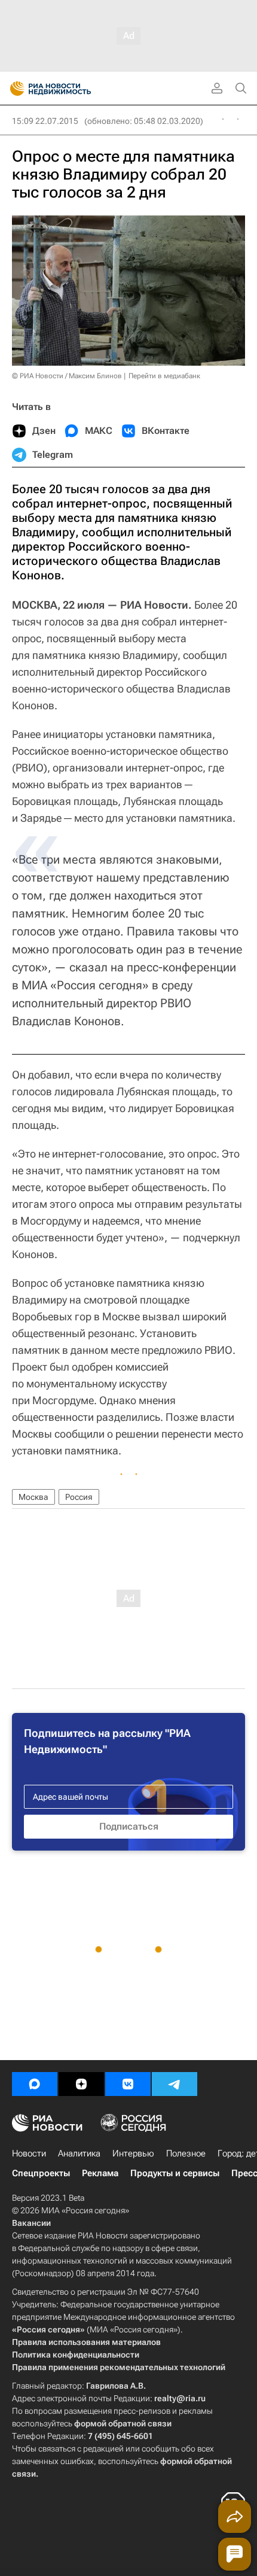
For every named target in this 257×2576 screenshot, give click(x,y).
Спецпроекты (41, 2173)
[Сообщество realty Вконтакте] (128, 2084)
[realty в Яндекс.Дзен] (81, 2084)
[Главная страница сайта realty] (72, 89)
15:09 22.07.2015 (45, 121)
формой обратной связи (123, 2423)
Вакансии (31, 2223)
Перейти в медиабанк (164, 376)
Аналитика (79, 2153)
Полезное (186, 2153)
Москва (33, 1497)
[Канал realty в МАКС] (35, 2084)
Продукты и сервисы (175, 2173)
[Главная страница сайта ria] (13, 89)
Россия (79, 1497)
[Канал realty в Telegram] (175, 2084)
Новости (29, 2153)
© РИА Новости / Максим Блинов (67, 376)
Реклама (100, 2173)
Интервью (133, 2153)
